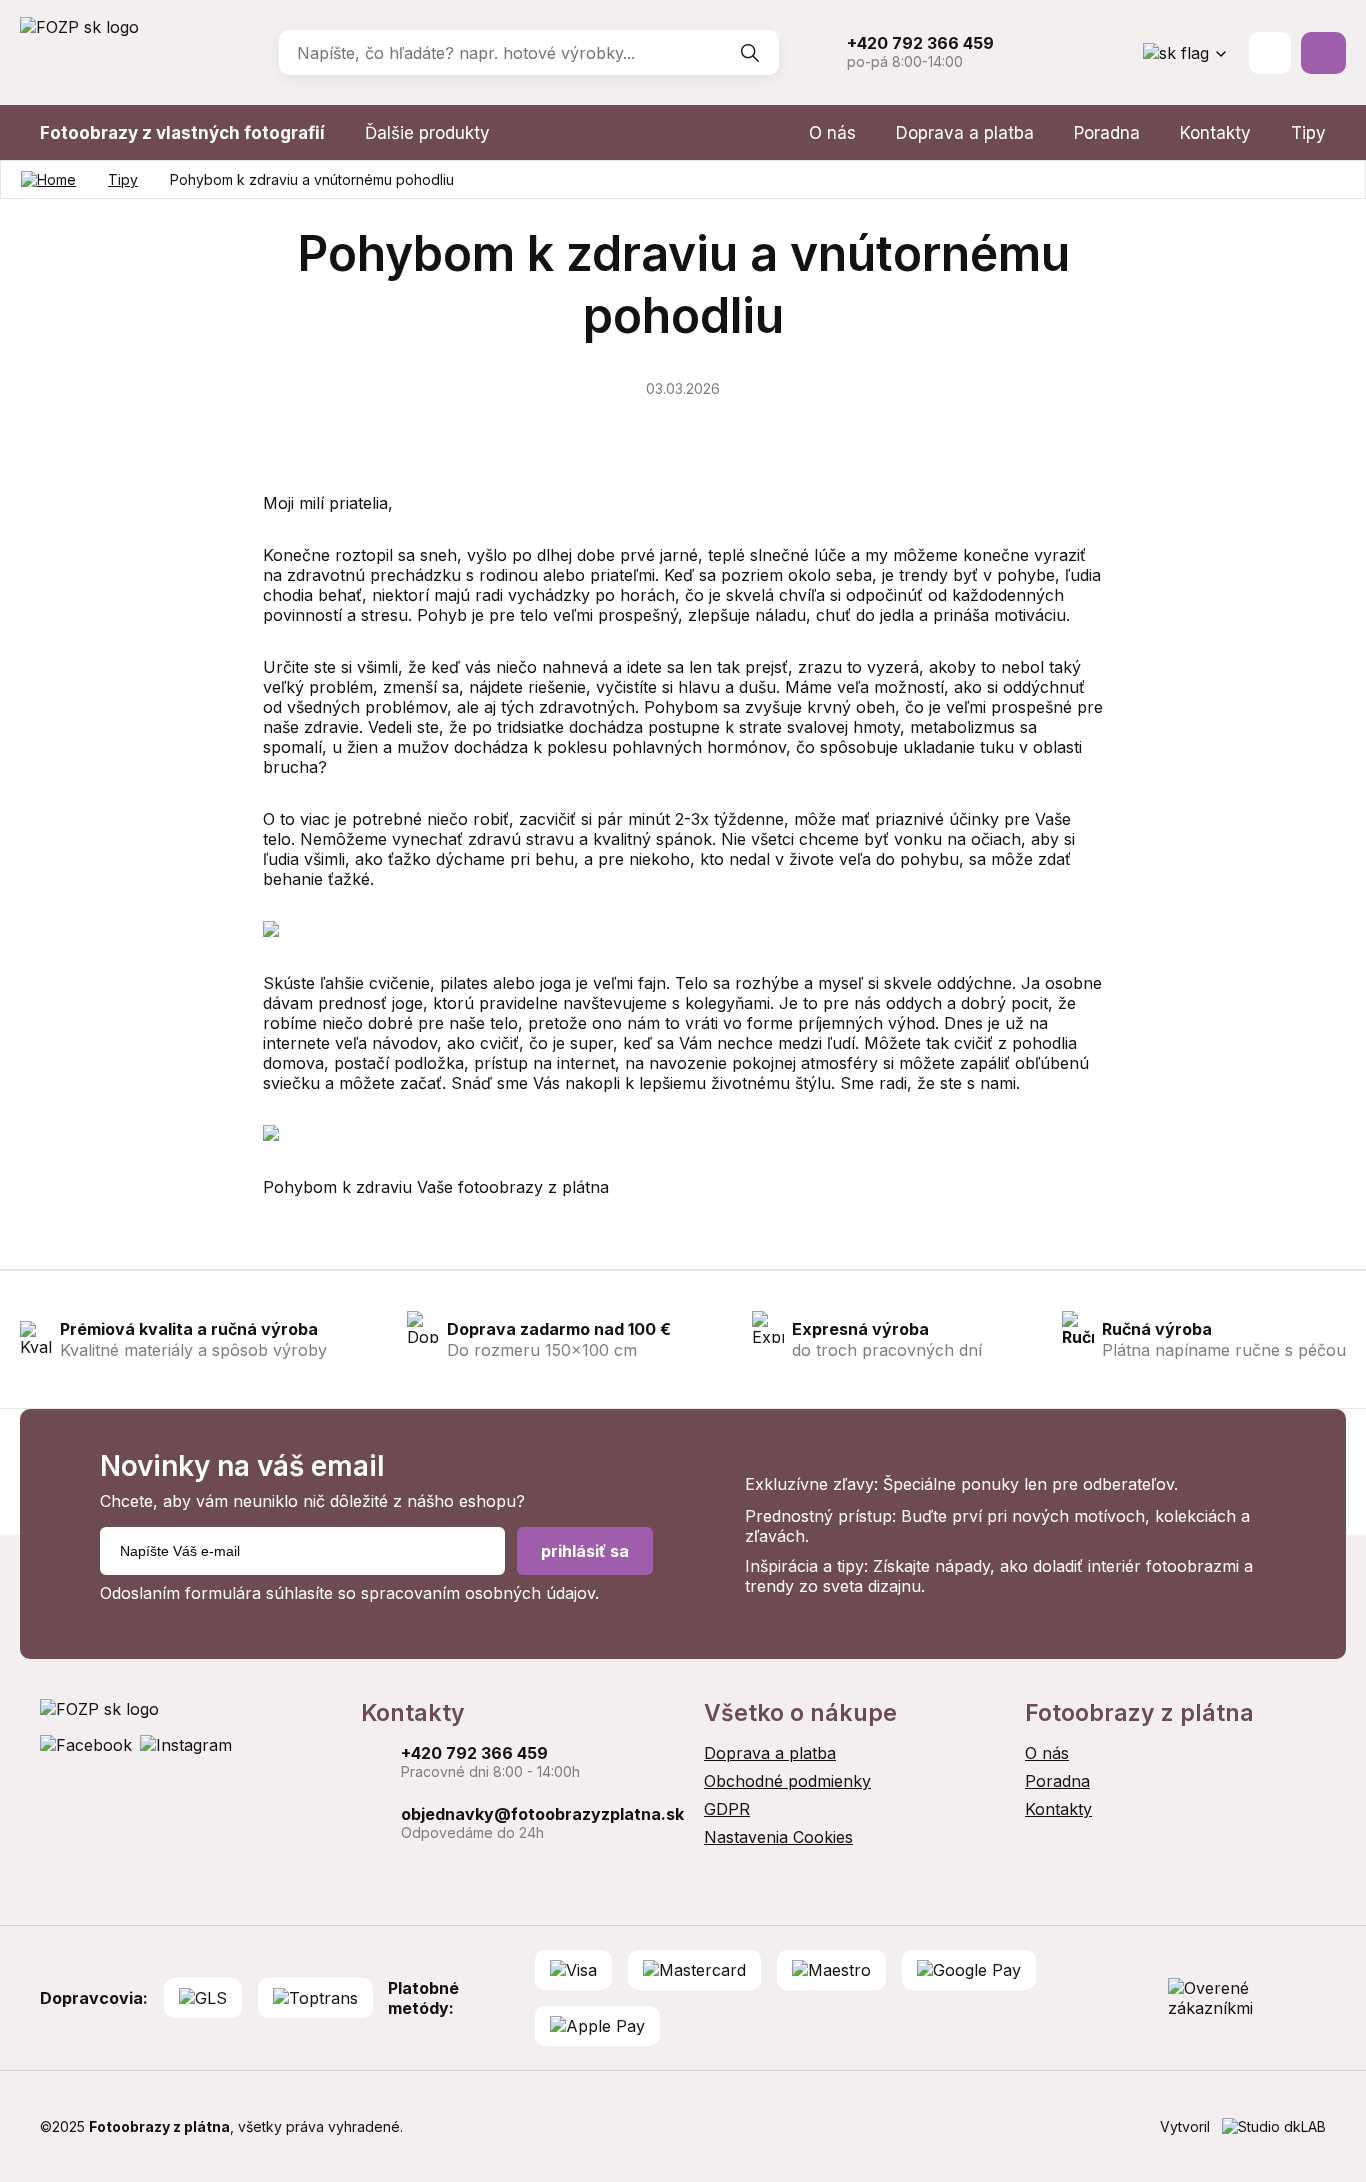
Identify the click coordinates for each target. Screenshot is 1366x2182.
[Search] (750, 53)
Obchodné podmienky (787, 1781)
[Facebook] (86, 1745)
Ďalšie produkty (427, 133)
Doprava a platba (965, 133)
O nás (832, 133)
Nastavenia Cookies (778, 1837)
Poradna (1107, 133)
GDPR (727, 1809)
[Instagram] (186, 1745)
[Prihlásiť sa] (1270, 53)
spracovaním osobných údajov (478, 1593)
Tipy (1308, 133)
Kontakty (1215, 133)
